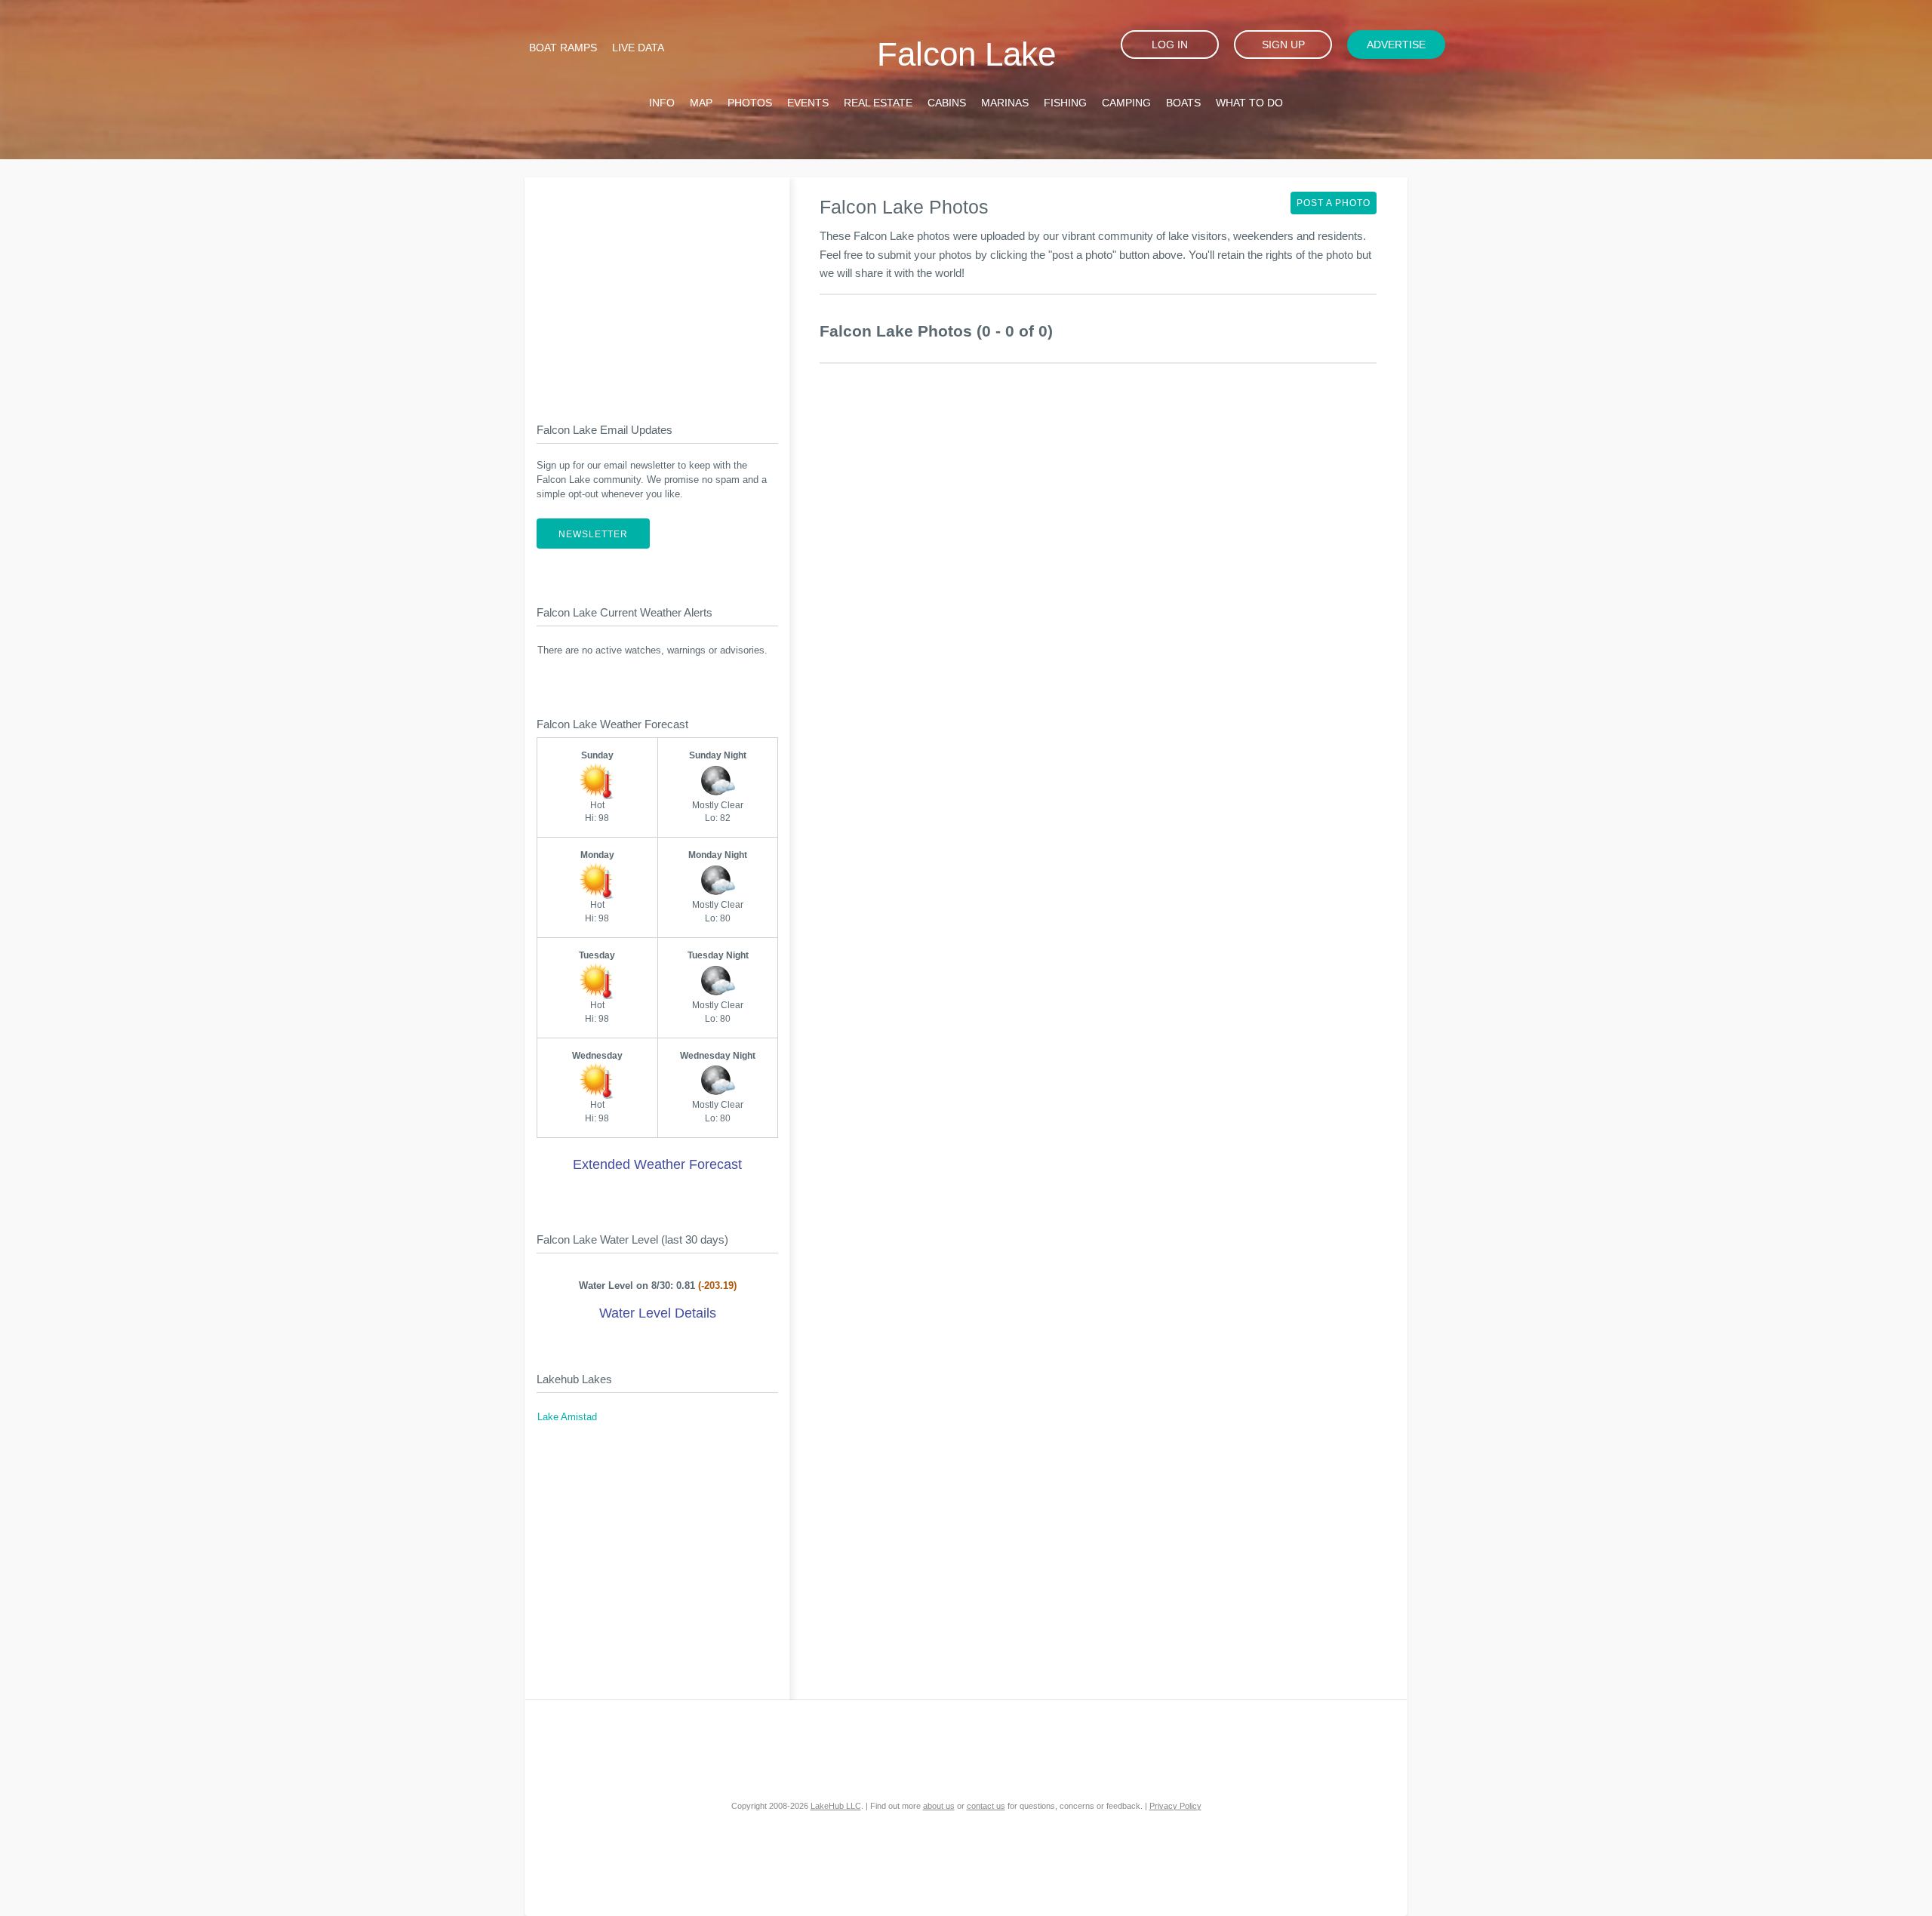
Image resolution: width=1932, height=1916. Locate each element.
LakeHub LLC (836, 1806)
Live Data (638, 48)
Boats (1183, 103)
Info (662, 103)
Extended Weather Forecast (657, 1164)
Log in (1170, 45)
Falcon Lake (966, 54)
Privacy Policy (1175, 1806)
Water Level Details (658, 1313)
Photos (750, 103)
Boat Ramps (563, 48)
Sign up (1283, 45)
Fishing (1065, 103)
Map (701, 103)
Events (808, 103)
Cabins (947, 103)
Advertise (1396, 45)
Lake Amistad (567, 1417)
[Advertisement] (657, 288)
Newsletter (593, 534)
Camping (1126, 103)
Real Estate (878, 103)
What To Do (1249, 103)
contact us (986, 1806)
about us (939, 1806)
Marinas (1005, 103)
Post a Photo (1334, 203)
